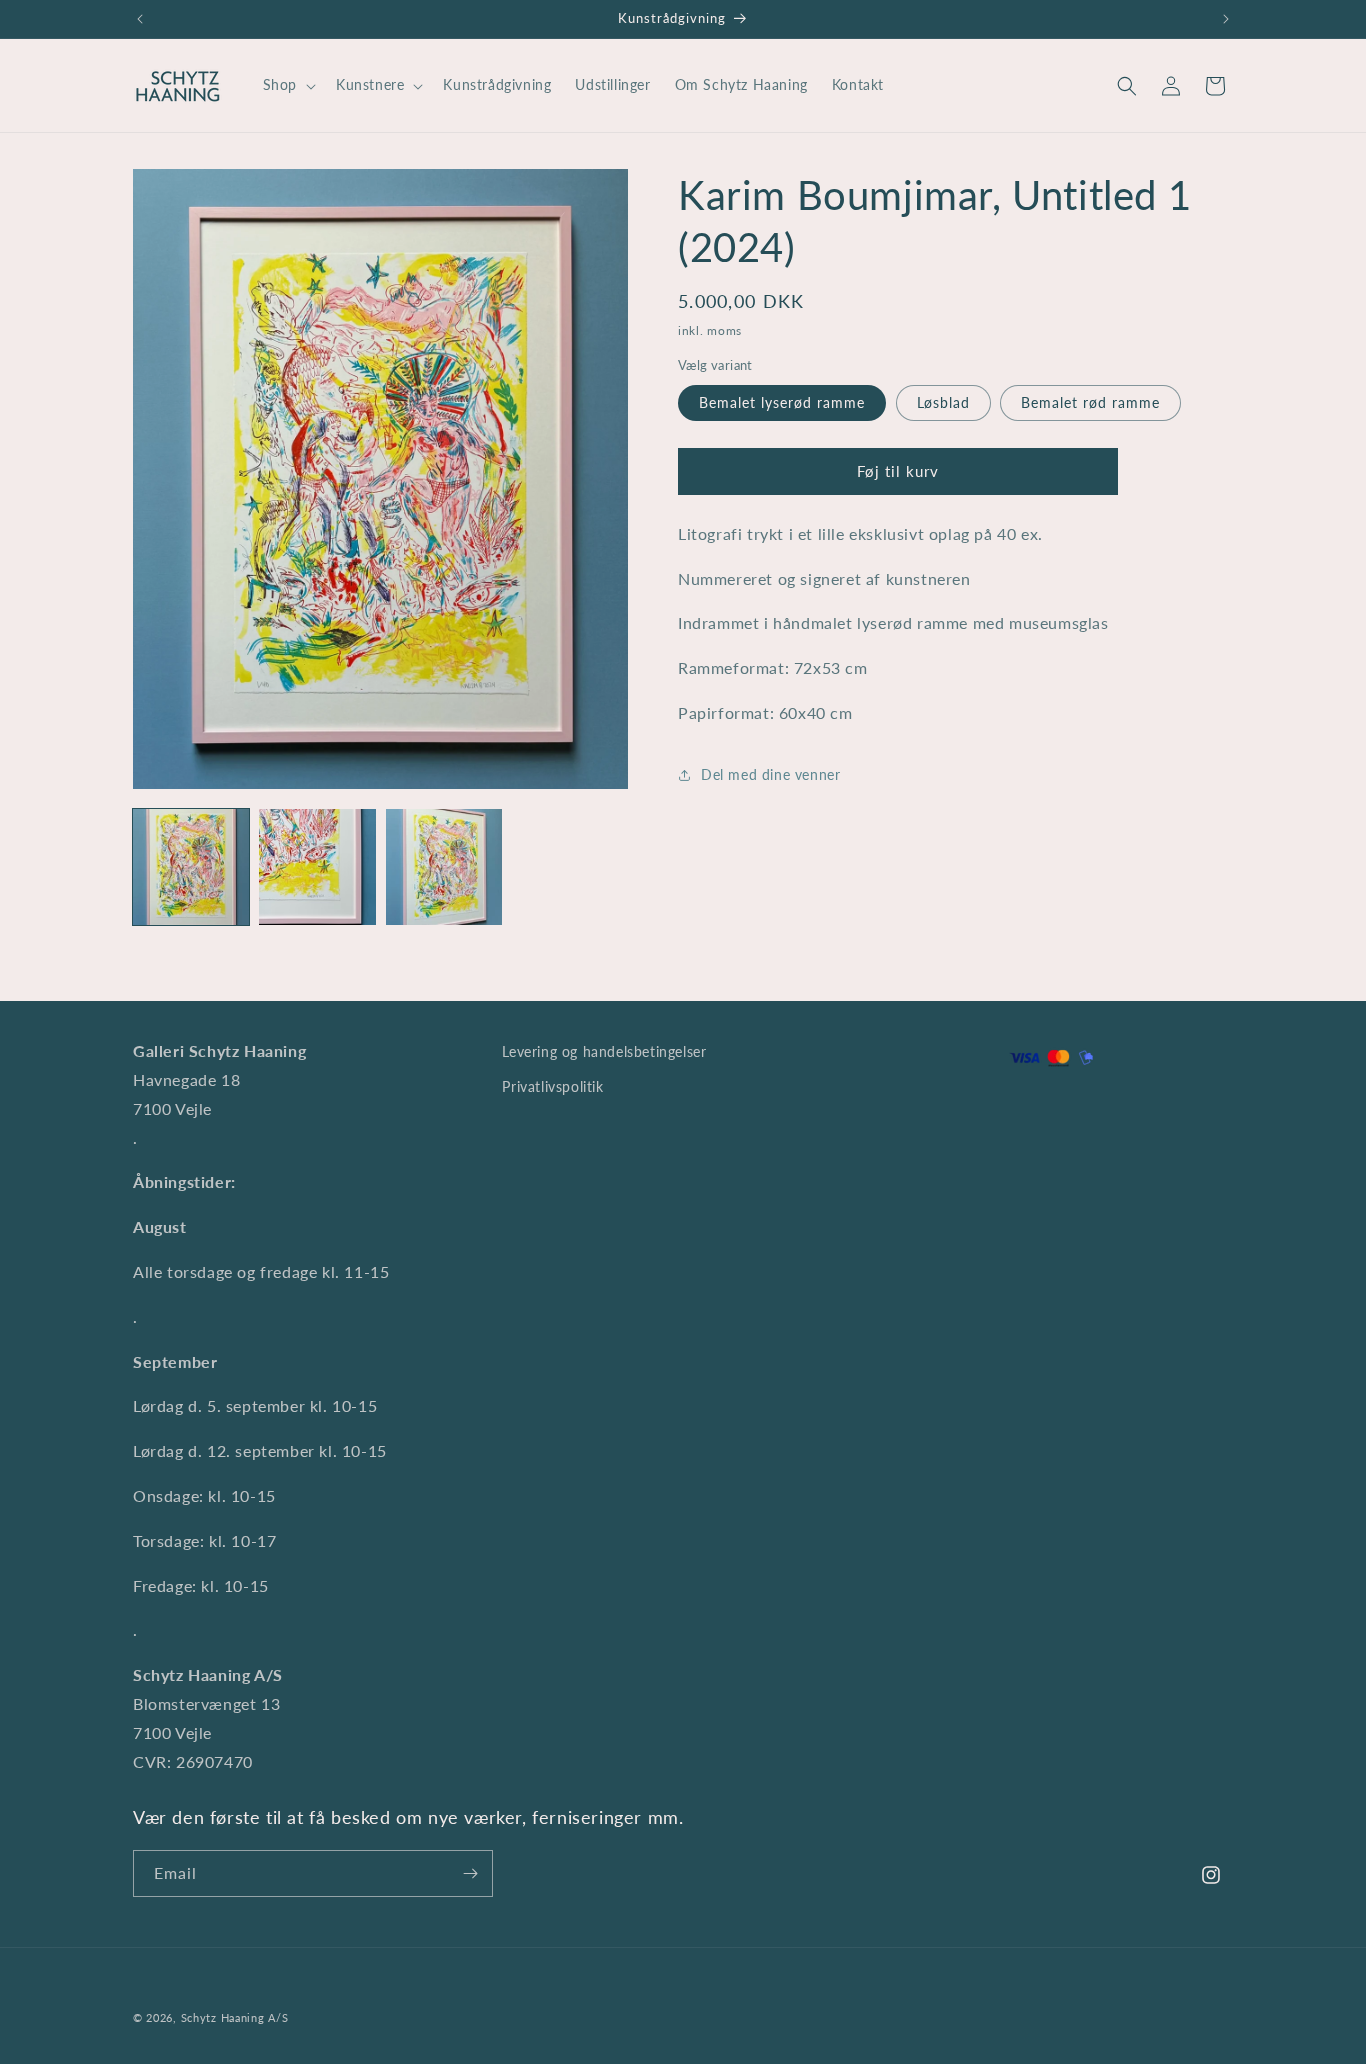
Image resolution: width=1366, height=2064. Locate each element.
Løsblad (943, 402)
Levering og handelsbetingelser (604, 1051)
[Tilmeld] (470, 1873)
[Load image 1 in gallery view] (191, 867)
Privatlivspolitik (552, 1086)
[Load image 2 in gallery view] (317, 867)
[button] (287, 85)
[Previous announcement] (140, 19)
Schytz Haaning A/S (235, 2017)
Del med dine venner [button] (770, 774)
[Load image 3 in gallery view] (444, 867)
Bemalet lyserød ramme (782, 402)
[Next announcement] (1226, 19)
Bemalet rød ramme (1090, 402)
